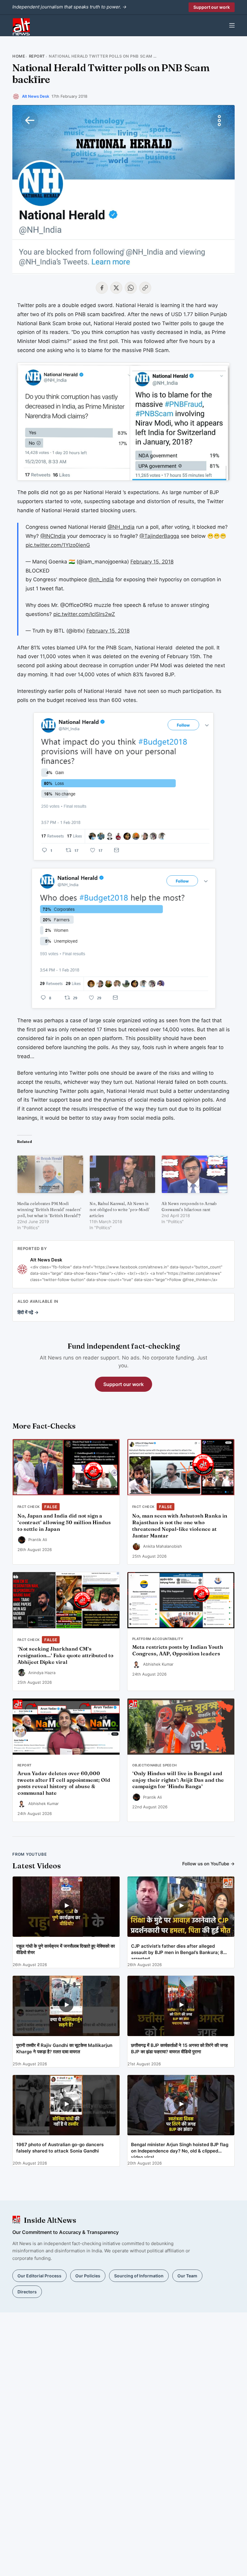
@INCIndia (53, 536)
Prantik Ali (38, 1540)
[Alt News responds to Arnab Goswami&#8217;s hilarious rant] (195, 1174)
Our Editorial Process (39, 2276)
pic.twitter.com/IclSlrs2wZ (84, 614)
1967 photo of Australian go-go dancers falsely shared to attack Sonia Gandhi (60, 2148)
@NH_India (121, 527)
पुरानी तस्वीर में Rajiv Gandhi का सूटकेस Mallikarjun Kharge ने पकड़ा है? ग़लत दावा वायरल (64, 2048)
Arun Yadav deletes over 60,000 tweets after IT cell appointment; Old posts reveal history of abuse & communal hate (64, 1783)
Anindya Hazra (42, 1673)
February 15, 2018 (152, 562)
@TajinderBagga (159, 536)
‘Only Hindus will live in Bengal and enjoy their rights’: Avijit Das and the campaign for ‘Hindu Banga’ (178, 1780)
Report (37, 56)
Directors (27, 2292)
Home (19, 56)
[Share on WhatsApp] (131, 288)
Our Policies (88, 2276)
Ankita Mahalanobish (163, 1546)
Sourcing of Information (139, 2276)
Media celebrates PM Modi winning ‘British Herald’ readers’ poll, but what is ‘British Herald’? (49, 1210)
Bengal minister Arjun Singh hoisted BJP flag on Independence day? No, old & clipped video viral (180, 2150)
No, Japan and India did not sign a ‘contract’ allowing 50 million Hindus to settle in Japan (64, 1522)
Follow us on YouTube (208, 1864)
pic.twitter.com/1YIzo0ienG (58, 545)
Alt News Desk (36, 96)
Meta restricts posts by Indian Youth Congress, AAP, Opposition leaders (178, 1650)
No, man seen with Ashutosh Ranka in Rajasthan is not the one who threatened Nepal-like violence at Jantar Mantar (180, 1526)
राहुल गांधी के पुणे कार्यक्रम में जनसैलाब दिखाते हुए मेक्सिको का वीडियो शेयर (66, 1949)
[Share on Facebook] (102, 288)
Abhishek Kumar (158, 1664)
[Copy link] (145, 288)
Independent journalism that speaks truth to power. (69, 7)
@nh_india (101, 579)
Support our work (212, 7)
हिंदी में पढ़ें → (28, 1312)
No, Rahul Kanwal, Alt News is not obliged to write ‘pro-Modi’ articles (120, 1210)
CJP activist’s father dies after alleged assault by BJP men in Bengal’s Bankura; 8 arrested (177, 1951)
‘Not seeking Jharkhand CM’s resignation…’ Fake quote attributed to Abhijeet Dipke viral (65, 1655)
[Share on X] (116, 288)
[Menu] (232, 25)
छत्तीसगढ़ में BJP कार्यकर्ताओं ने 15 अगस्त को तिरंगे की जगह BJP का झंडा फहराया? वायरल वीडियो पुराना (179, 2048)
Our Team (187, 2276)
